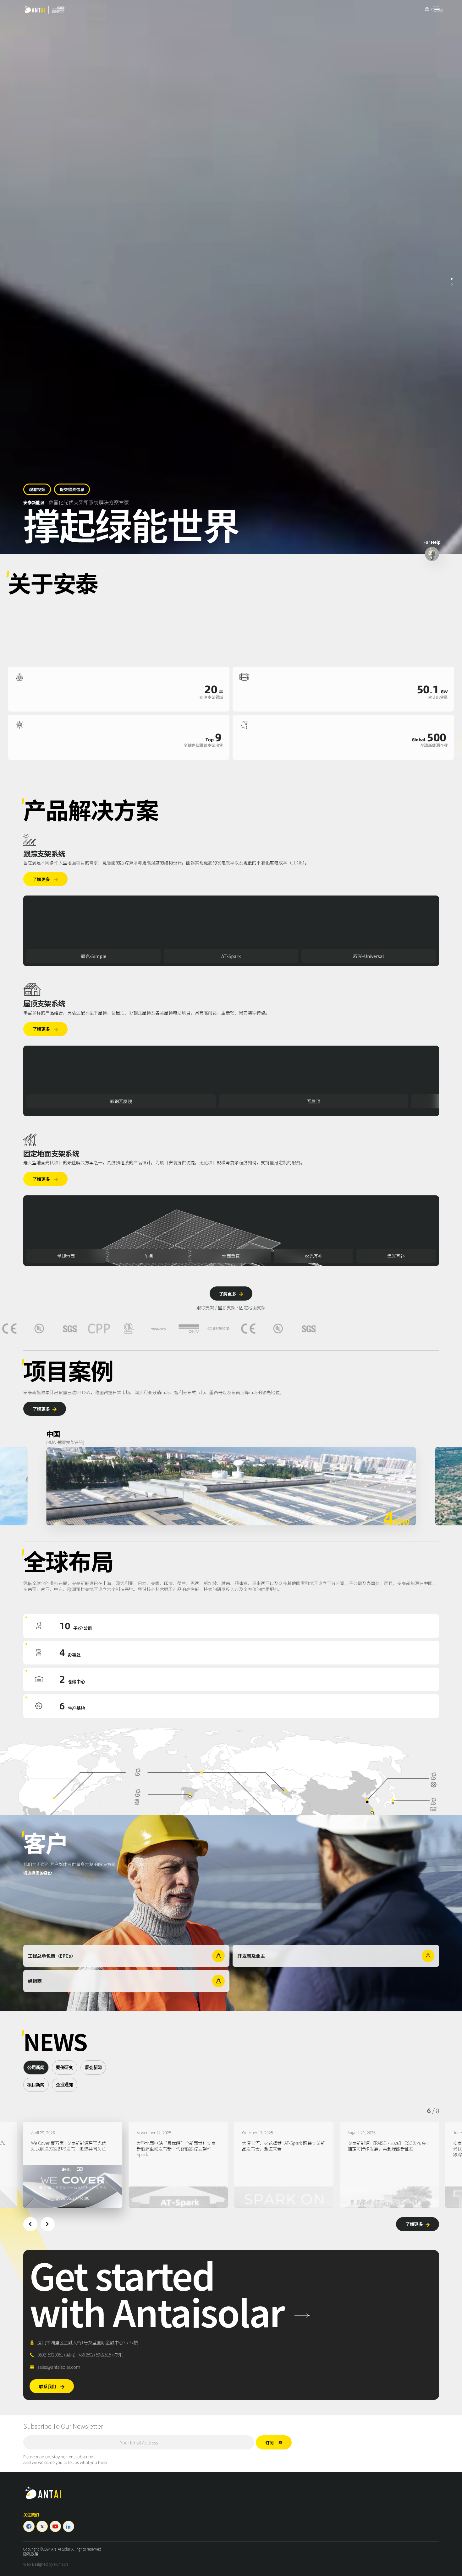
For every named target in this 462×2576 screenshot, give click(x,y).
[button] (30, 2224)
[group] (73, 2165)
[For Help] (432, 554)
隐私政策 (31, 2554)
